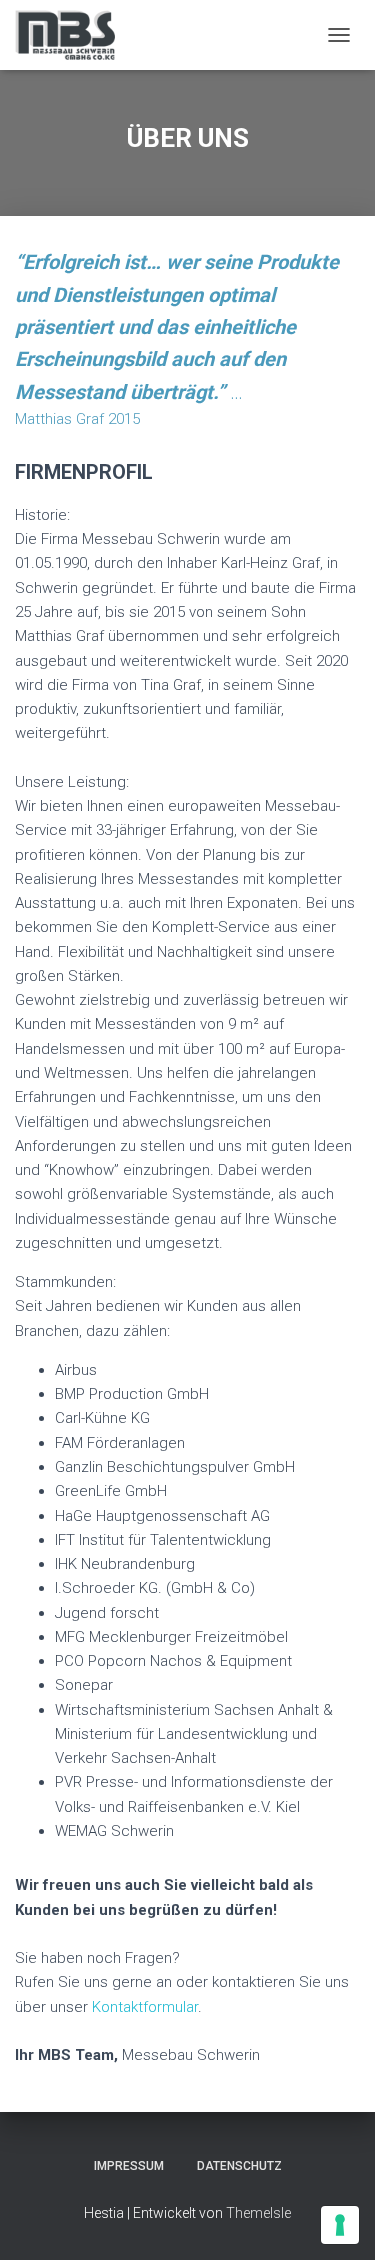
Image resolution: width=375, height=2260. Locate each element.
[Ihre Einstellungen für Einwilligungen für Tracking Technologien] (340, 2225)
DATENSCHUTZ (239, 2166)
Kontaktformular (145, 2007)
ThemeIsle (258, 2213)
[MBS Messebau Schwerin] (72, 35)
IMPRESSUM (129, 2166)
